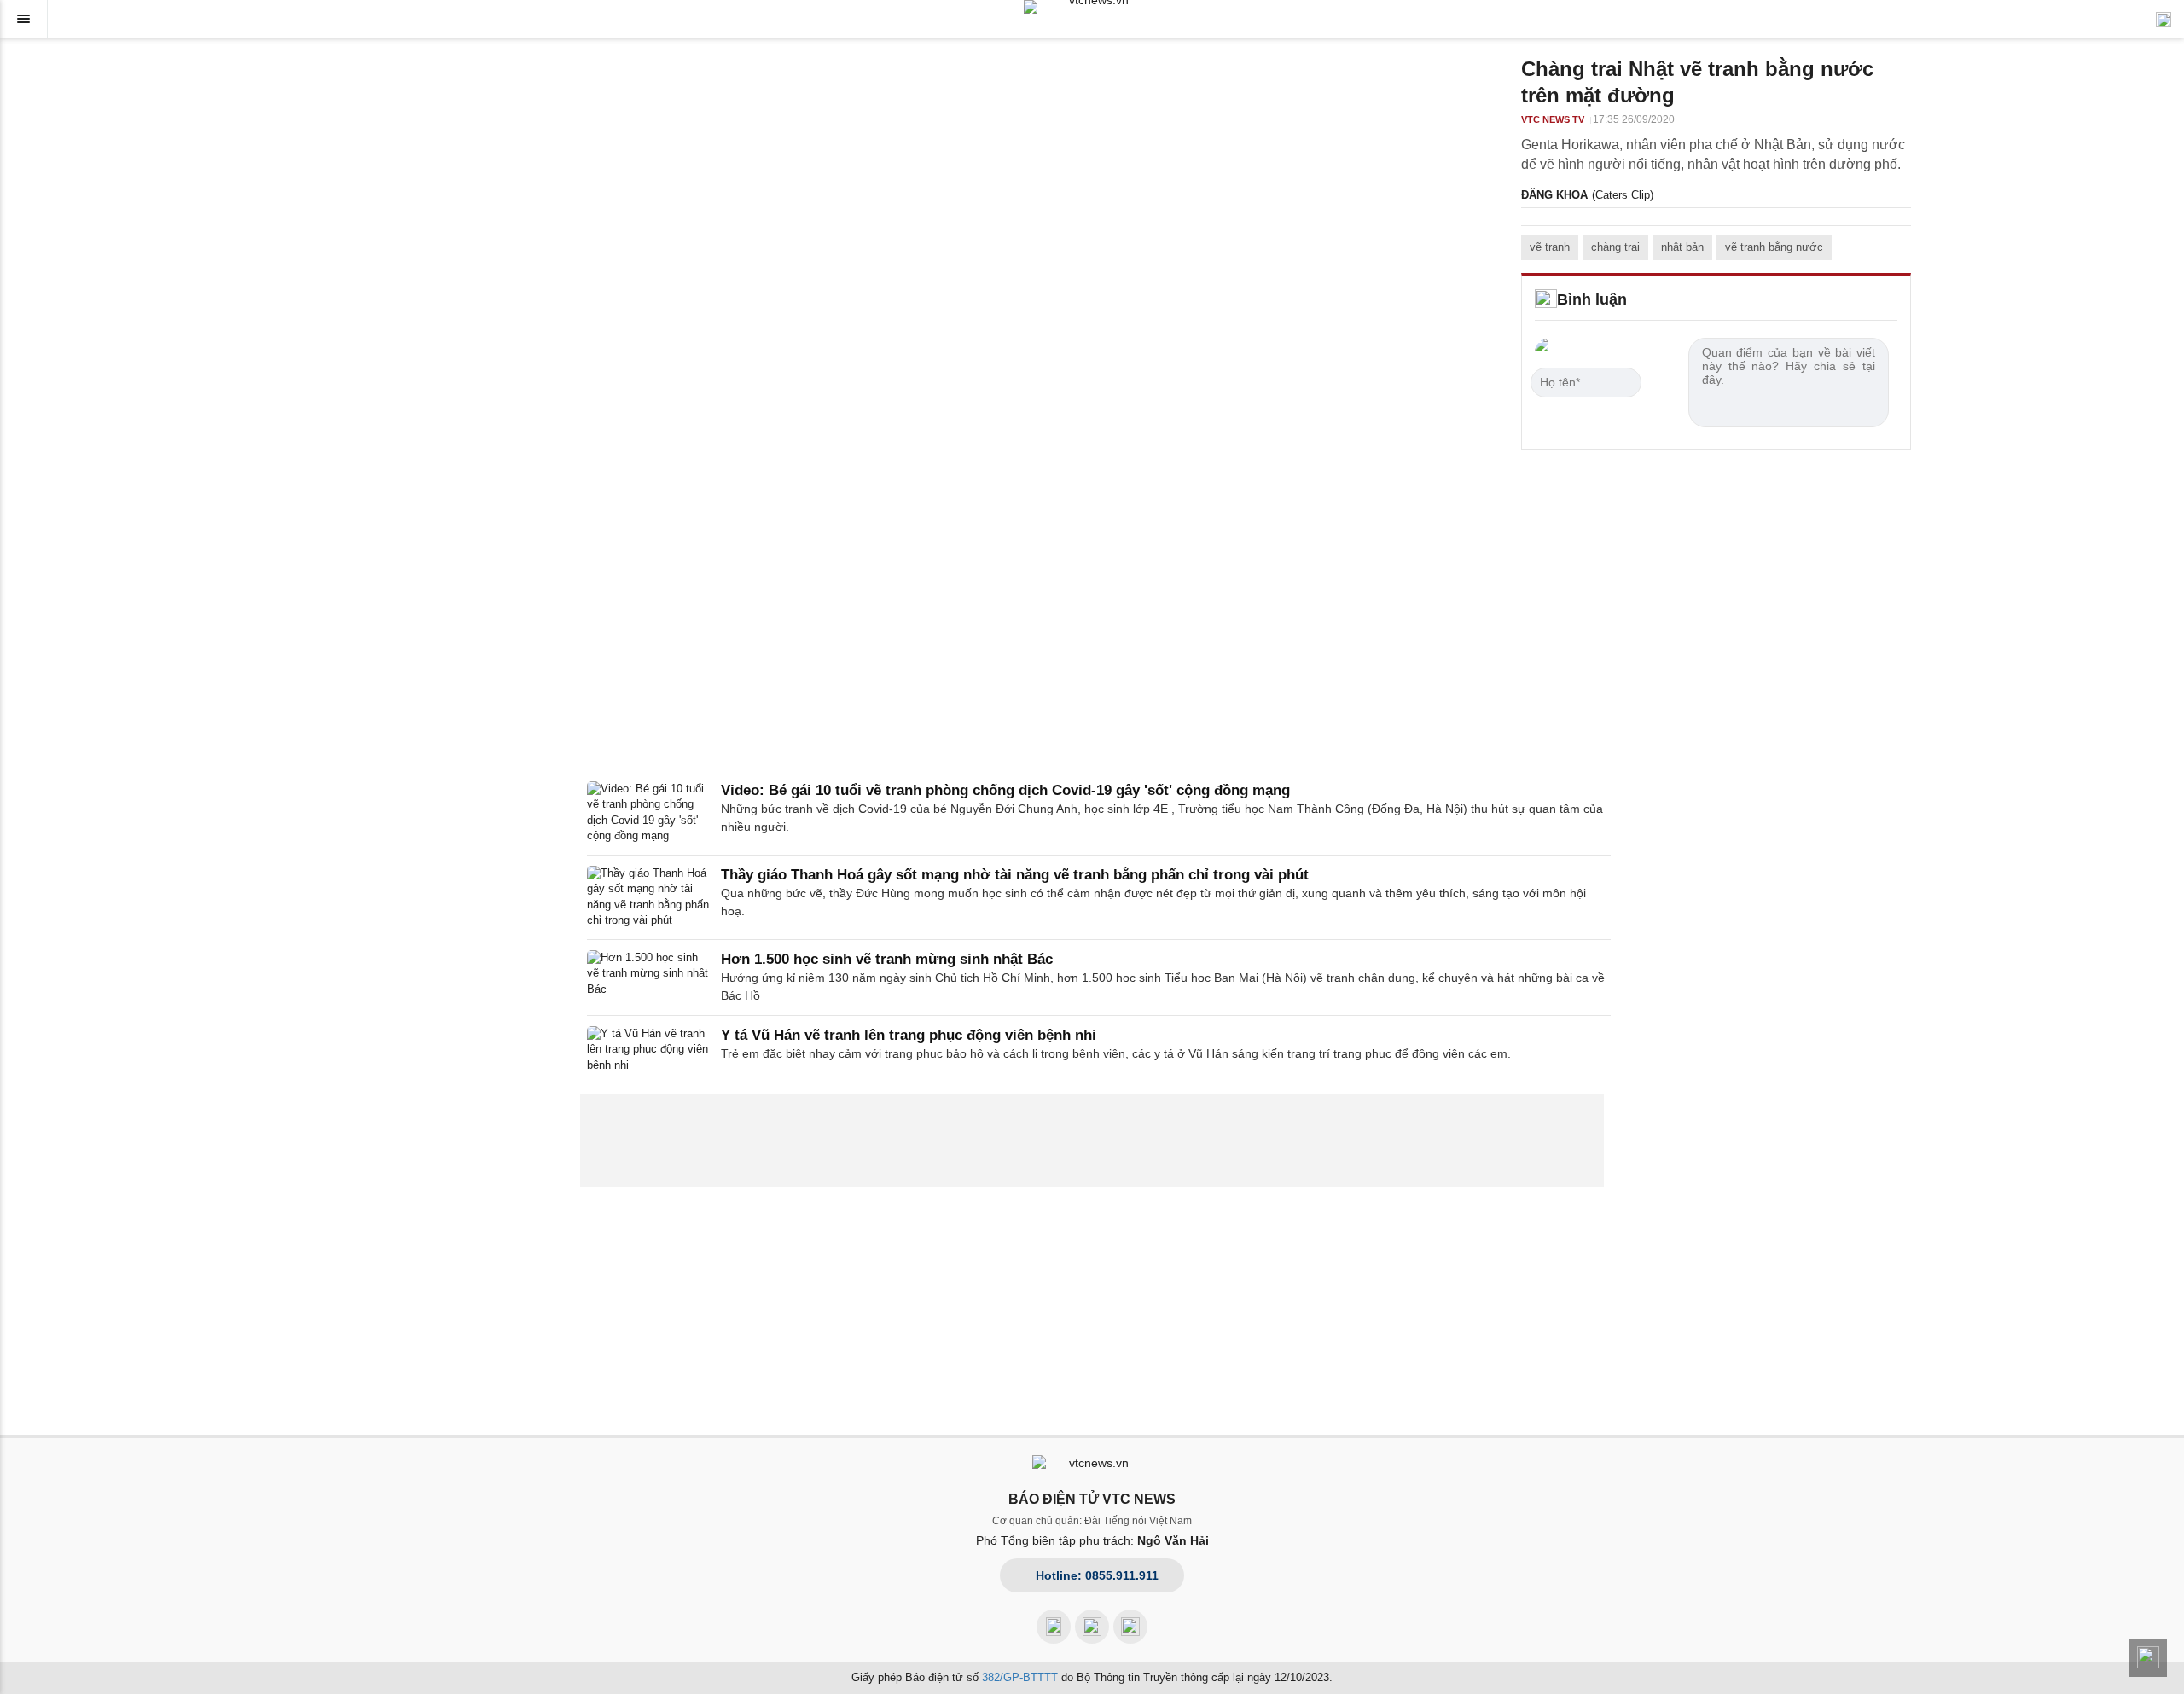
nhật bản (1682, 247)
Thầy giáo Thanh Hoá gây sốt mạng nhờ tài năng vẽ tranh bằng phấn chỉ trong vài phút (1015, 875)
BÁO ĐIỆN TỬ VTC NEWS (1092, 1499)
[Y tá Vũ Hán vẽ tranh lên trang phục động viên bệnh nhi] (649, 1050)
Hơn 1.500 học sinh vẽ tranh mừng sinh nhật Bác (887, 959)
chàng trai (1615, 247)
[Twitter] (1130, 1627)
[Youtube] (1092, 1627)
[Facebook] (1054, 1627)
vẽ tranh (1550, 247)
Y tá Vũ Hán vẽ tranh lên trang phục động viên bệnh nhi (909, 1035)
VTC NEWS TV (1553, 119)
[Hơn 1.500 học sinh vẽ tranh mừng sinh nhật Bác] (649, 978)
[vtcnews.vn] (1092, 7)
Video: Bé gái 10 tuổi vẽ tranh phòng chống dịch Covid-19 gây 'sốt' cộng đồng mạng (1005, 790)
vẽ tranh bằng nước (1774, 247)
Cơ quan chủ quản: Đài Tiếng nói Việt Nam (1092, 1521)
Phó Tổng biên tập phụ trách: (1092, 1540)
